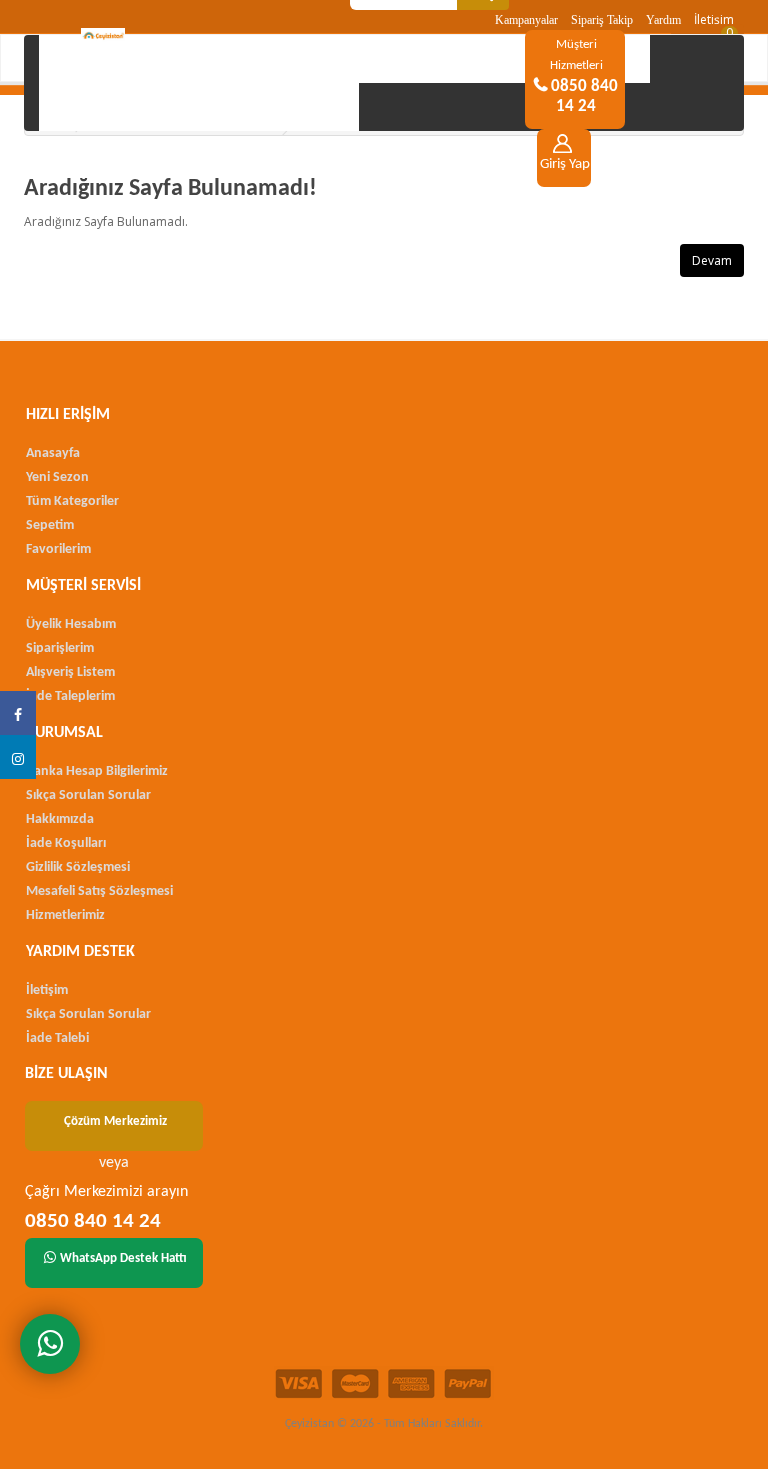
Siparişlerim (60, 648)
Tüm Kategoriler (72, 501)
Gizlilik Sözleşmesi (78, 867)
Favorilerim (58, 549)
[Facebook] (18, 713)
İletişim (714, 19)
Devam (712, 260)
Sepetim (50, 525)
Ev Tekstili (239, 59)
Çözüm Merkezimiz (115, 1121)
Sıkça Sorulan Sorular (88, 795)
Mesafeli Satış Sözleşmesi (99, 891)
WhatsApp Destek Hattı (123, 1258)
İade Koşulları (66, 843)
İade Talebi (57, 1038)
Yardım (663, 20)
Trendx (95, 107)
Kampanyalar (526, 20)
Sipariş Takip (602, 20)
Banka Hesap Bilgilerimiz (97, 771)
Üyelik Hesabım (71, 624)
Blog (197, 107)
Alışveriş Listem (70, 672)
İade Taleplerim (70, 696)
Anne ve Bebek (392, 59)
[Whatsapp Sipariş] (50, 1344)
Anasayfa (104, 59)
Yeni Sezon (57, 477)
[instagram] (18, 757)
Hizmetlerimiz (65, 915)
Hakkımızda (60, 819)
